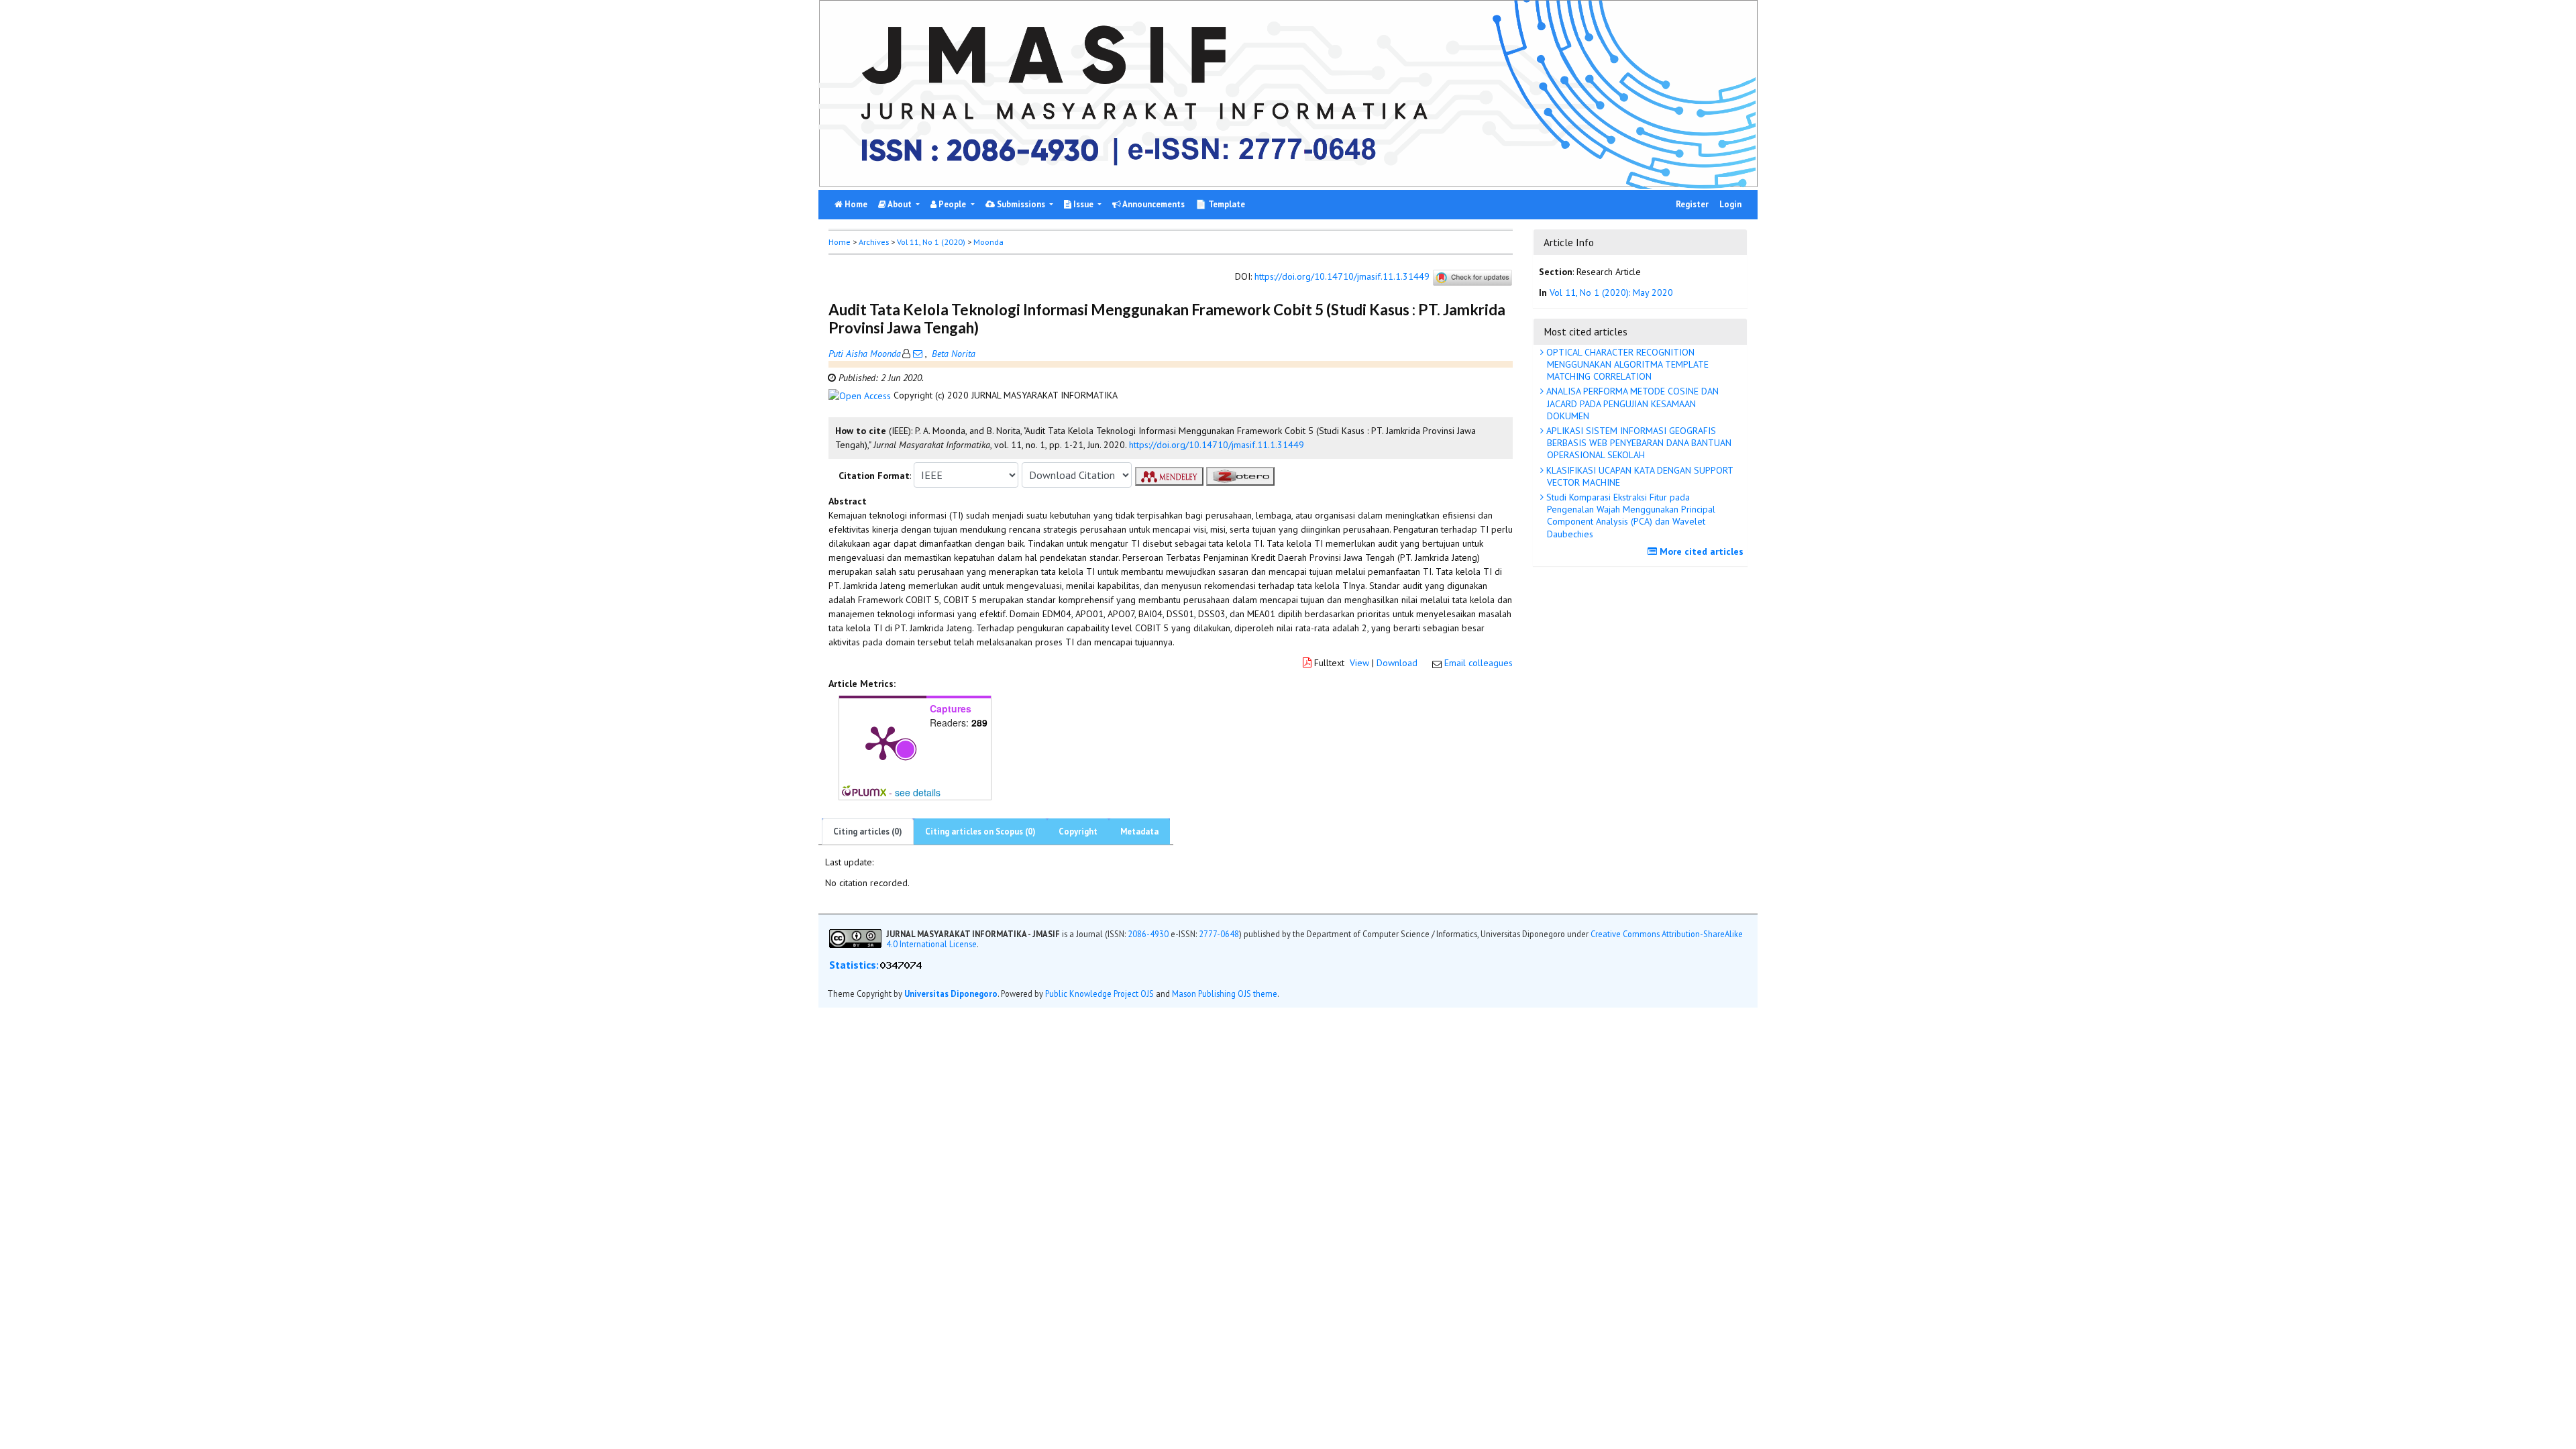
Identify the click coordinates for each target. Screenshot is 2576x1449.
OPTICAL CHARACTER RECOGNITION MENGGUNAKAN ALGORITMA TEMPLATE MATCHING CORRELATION (1626, 364)
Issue (1083, 204)
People (952, 204)
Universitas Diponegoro (951, 994)
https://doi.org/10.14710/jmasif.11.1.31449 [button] (1217, 445)
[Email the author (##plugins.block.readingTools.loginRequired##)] (918, 354)
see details (918, 792)
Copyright (1078, 831)
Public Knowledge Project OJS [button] (1099, 994)
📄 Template (1220, 204)
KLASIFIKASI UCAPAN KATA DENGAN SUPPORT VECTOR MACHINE (1639, 476)
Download (1397, 663)
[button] (861, 395)
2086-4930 (1148, 934)
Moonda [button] (988, 242)
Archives (874, 242)
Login (1730, 204)
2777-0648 (1219, 934)
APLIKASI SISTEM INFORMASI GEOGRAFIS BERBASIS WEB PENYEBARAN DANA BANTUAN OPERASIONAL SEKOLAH (1638, 443)
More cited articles (1700, 551)
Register (1692, 204)
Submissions (1021, 204)
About (900, 204)
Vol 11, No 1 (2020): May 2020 (1611, 292)
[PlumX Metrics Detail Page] (883, 742)
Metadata (1139, 831)
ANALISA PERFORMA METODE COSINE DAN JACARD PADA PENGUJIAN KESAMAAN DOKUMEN (1631, 403)
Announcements (1153, 204)
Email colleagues (1479, 663)
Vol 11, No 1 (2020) (931, 242)
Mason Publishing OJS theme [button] (1225, 994)
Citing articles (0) (868, 831)
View (1359, 663)
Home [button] (840, 242)
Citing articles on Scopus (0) (980, 831)
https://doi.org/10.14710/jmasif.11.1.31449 (1342, 277)
